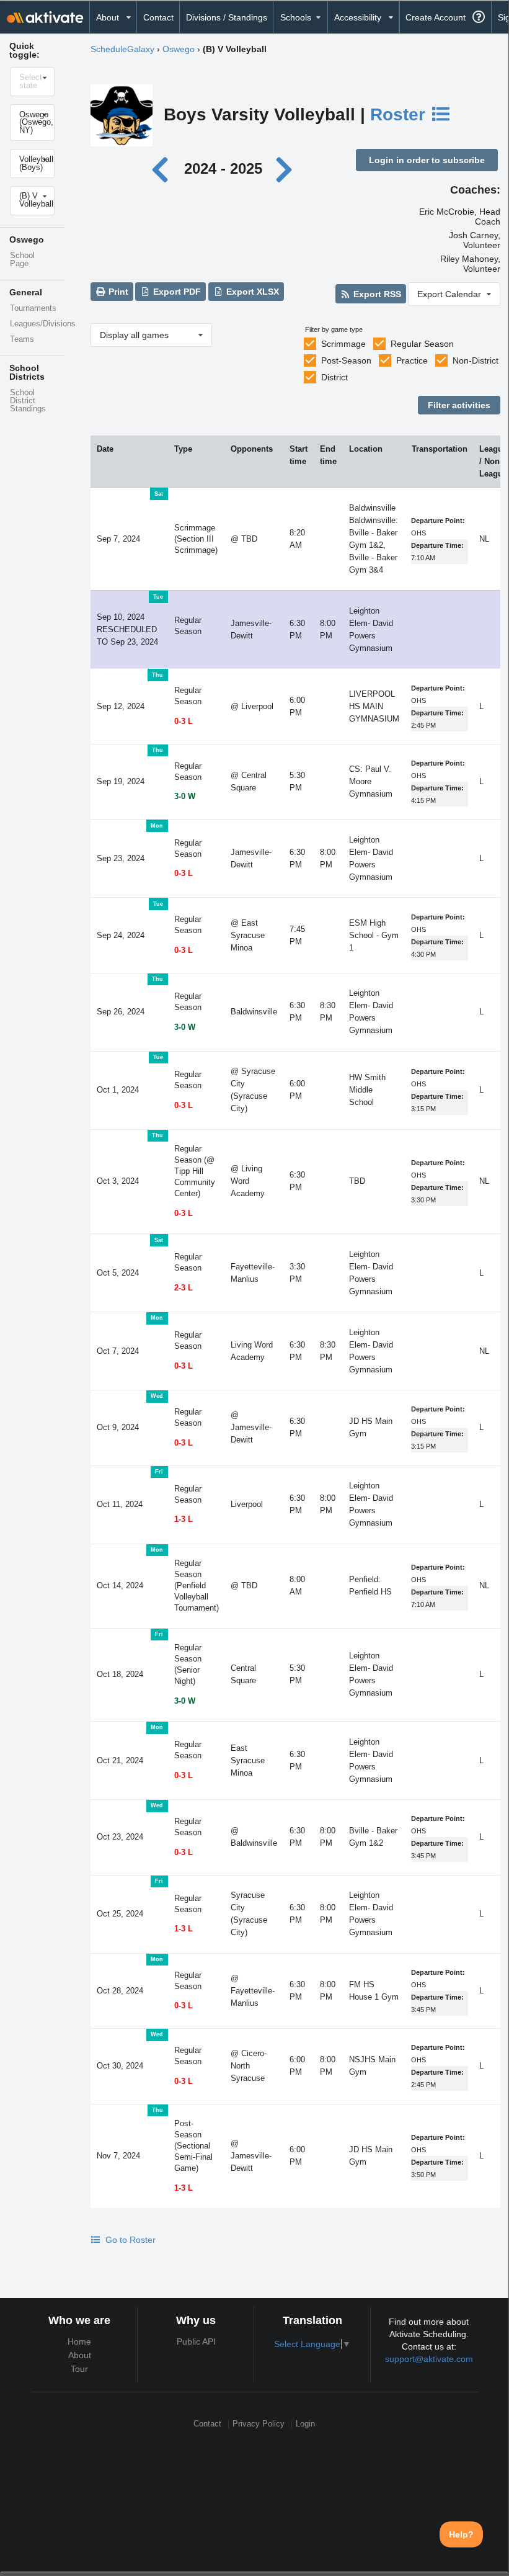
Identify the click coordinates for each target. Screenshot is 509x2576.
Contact (158, 17)
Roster (400, 114)
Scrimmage (343, 344)
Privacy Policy (259, 2424)
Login (305, 2424)
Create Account (436, 17)
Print (117, 292)
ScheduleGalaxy (122, 49)
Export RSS (376, 294)
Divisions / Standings (227, 17)
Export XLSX (251, 292)
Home (79, 2341)
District (334, 377)
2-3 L (184, 1288)
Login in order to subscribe (427, 160)
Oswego (179, 49)
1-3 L (184, 1519)
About (80, 2355)
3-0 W (185, 797)
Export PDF (176, 292)
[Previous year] (163, 168)
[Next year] (285, 168)
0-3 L (184, 722)
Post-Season (346, 360)
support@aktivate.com (429, 2359)
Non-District (476, 360)
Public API (196, 2341)
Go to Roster (129, 2240)
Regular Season (422, 344)
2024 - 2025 (223, 168)
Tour (79, 2369)
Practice (412, 360)
